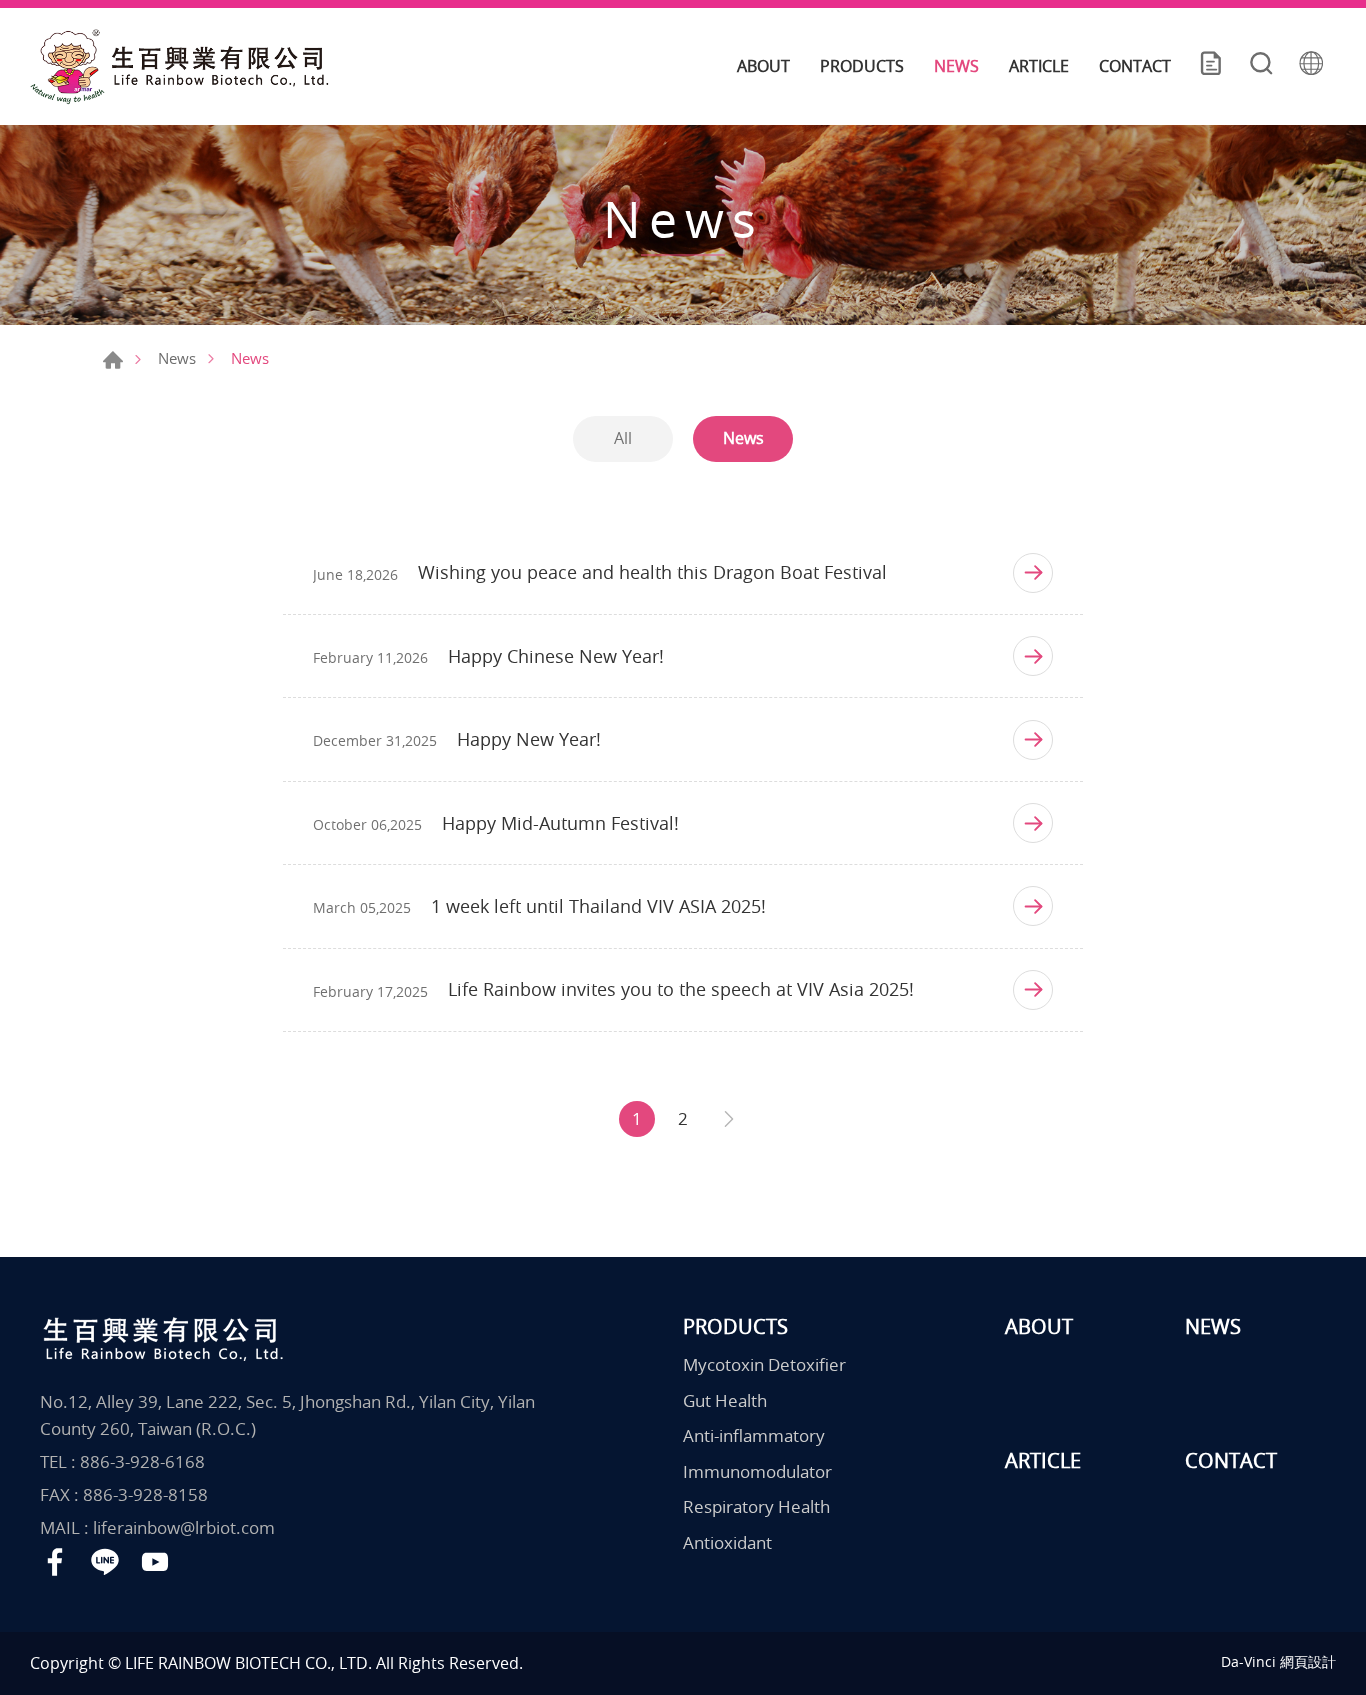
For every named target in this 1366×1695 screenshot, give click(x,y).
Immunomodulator (757, 1471)
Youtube (155, 1562)
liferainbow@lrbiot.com (184, 1527)
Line (105, 1562)
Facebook (55, 1562)
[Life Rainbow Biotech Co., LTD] (180, 66)
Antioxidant (727, 1542)
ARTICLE (1039, 66)
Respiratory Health (756, 1506)
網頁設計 (1308, 1661)
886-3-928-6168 (142, 1461)
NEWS (956, 66)
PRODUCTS (862, 66)
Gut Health (725, 1400)
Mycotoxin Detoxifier (764, 1364)
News (177, 358)
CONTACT (1135, 66)
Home (113, 360)
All (623, 438)
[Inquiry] (1211, 66)
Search (1261, 66)
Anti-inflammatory (754, 1435)
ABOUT (763, 66)
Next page (729, 1119)
